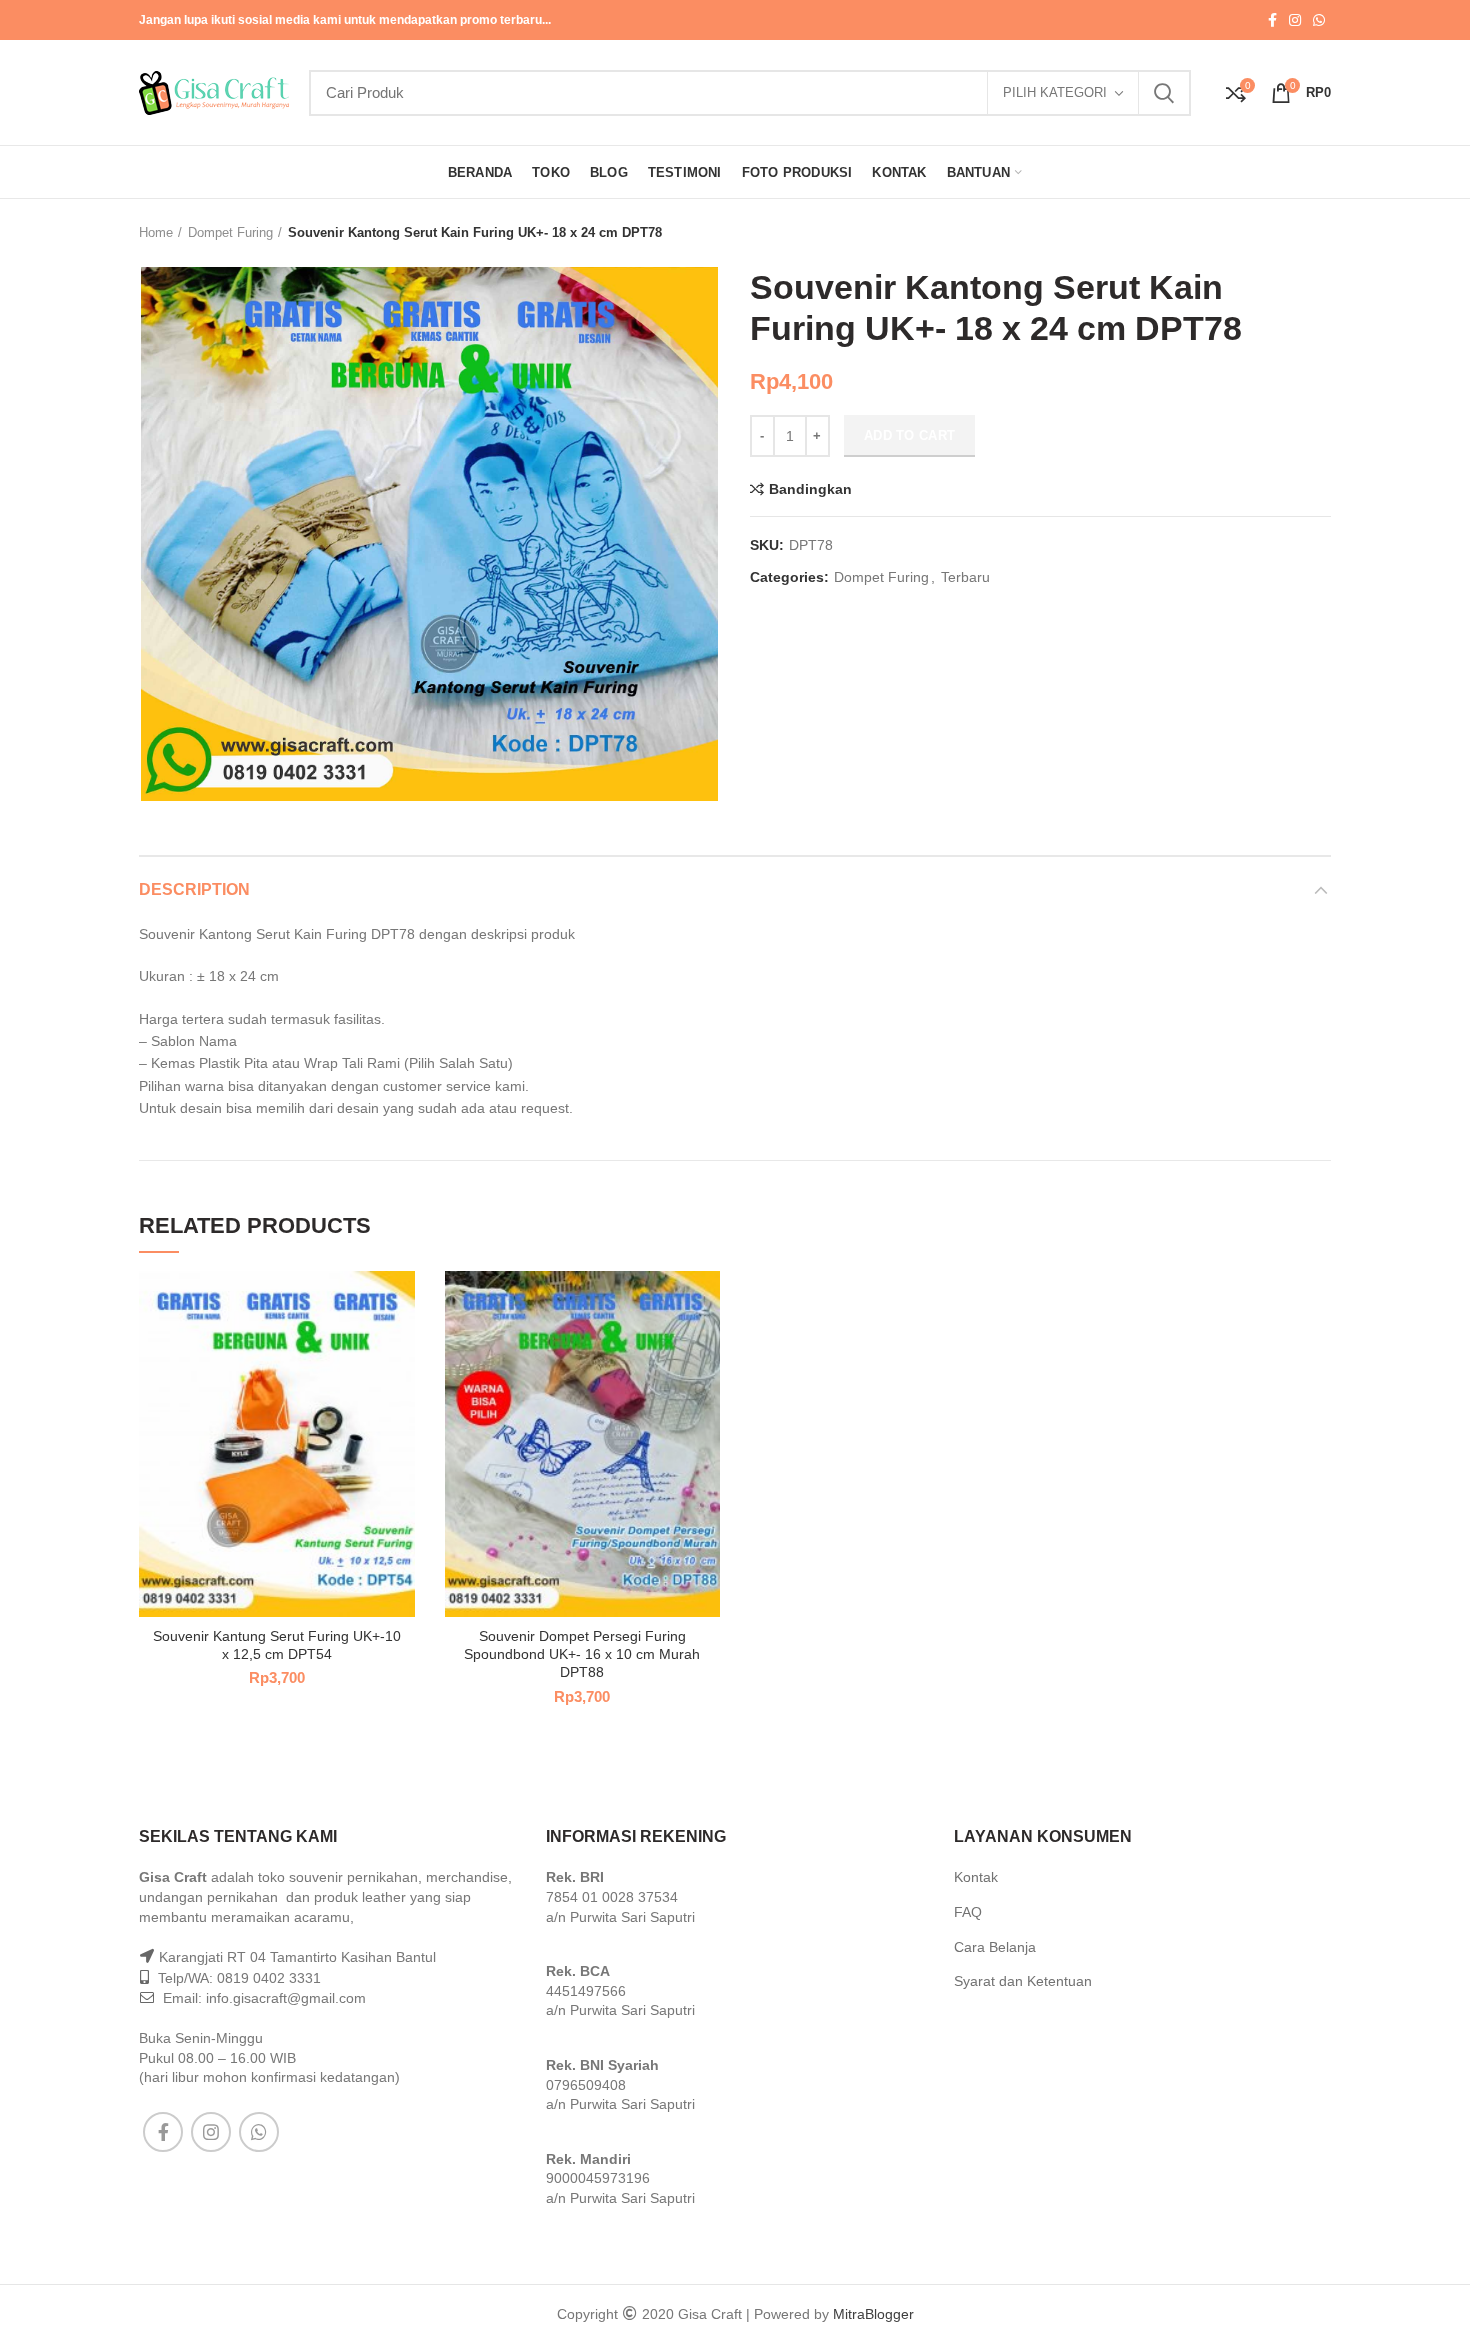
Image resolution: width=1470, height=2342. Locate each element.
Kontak (976, 1877)
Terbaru (965, 577)
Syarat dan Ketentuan (1023, 1981)
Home (156, 232)
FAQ (968, 1912)
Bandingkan (810, 489)
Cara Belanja (995, 1947)
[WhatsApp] (1319, 20)
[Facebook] (1272, 20)
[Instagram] (1295, 20)
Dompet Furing (230, 232)
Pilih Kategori (1055, 92)
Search (1164, 93)
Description (194, 889)
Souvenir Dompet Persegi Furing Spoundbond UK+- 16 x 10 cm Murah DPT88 (582, 1654)
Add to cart (909, 435)
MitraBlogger (873, 2314)
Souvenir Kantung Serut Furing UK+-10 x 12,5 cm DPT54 (277, 1645)
